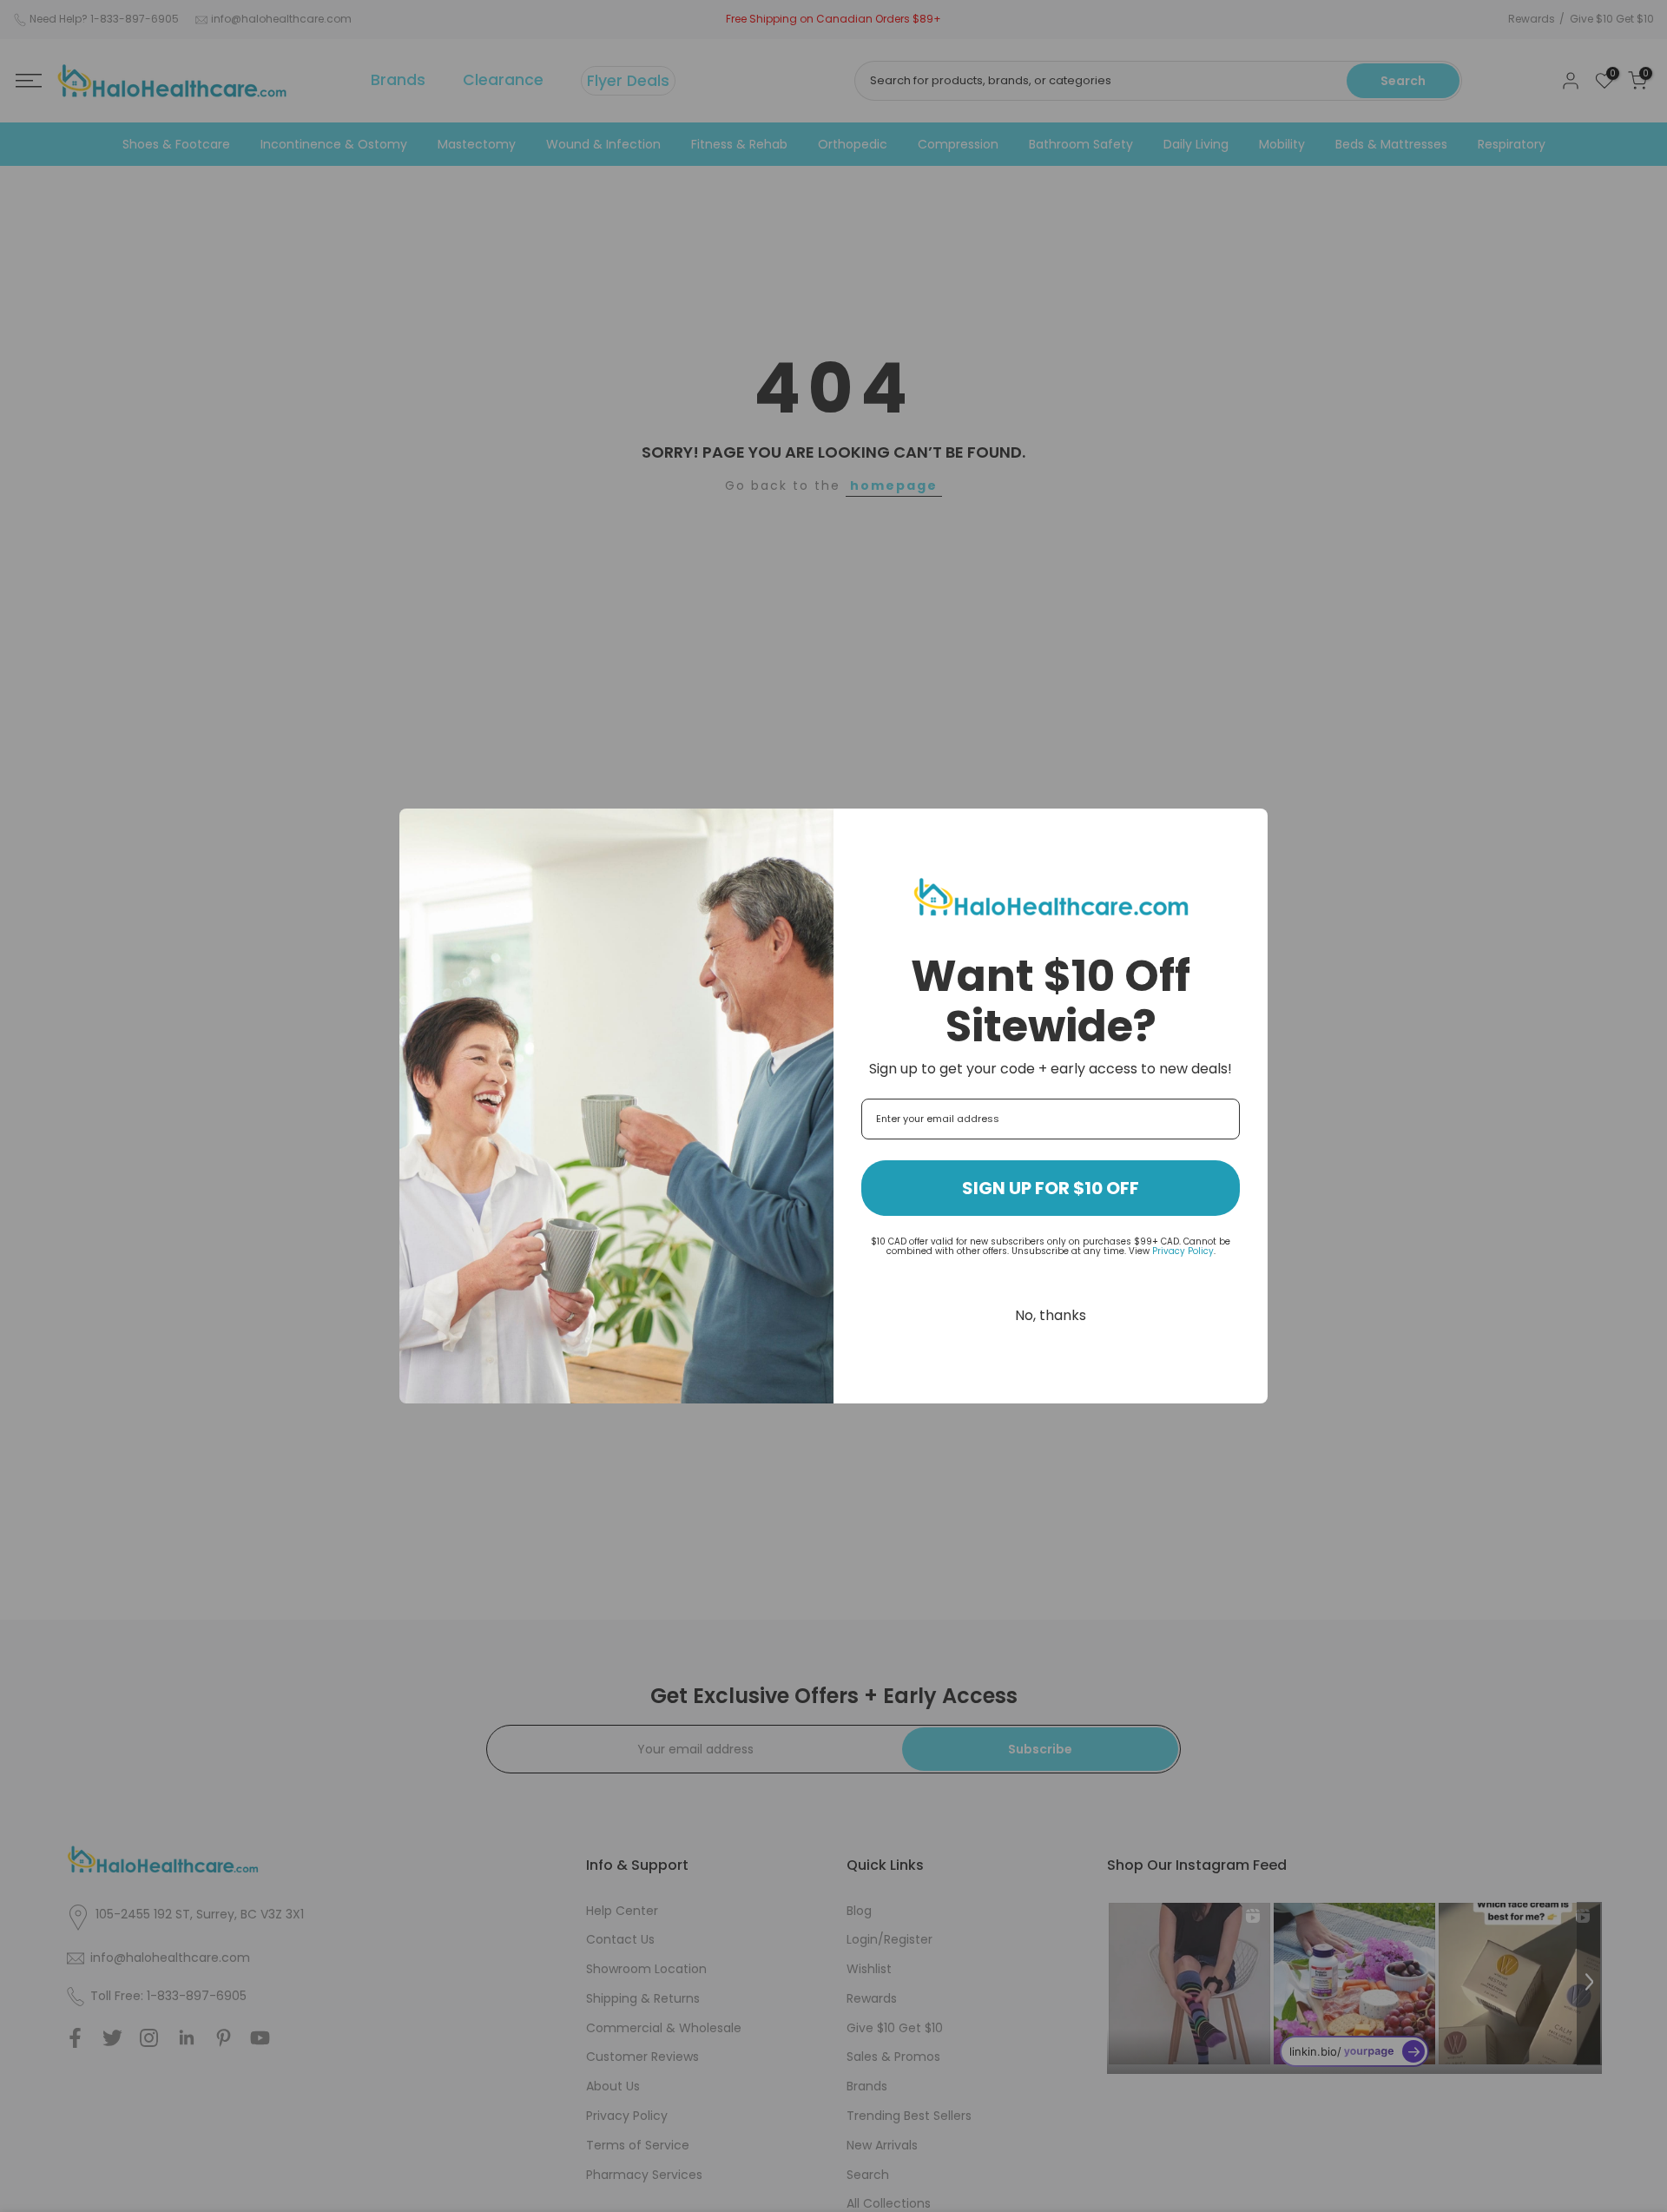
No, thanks (1051, 1315)
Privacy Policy (1183, 1251)
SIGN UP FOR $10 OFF (1051, 1188)
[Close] (1247, 829)
